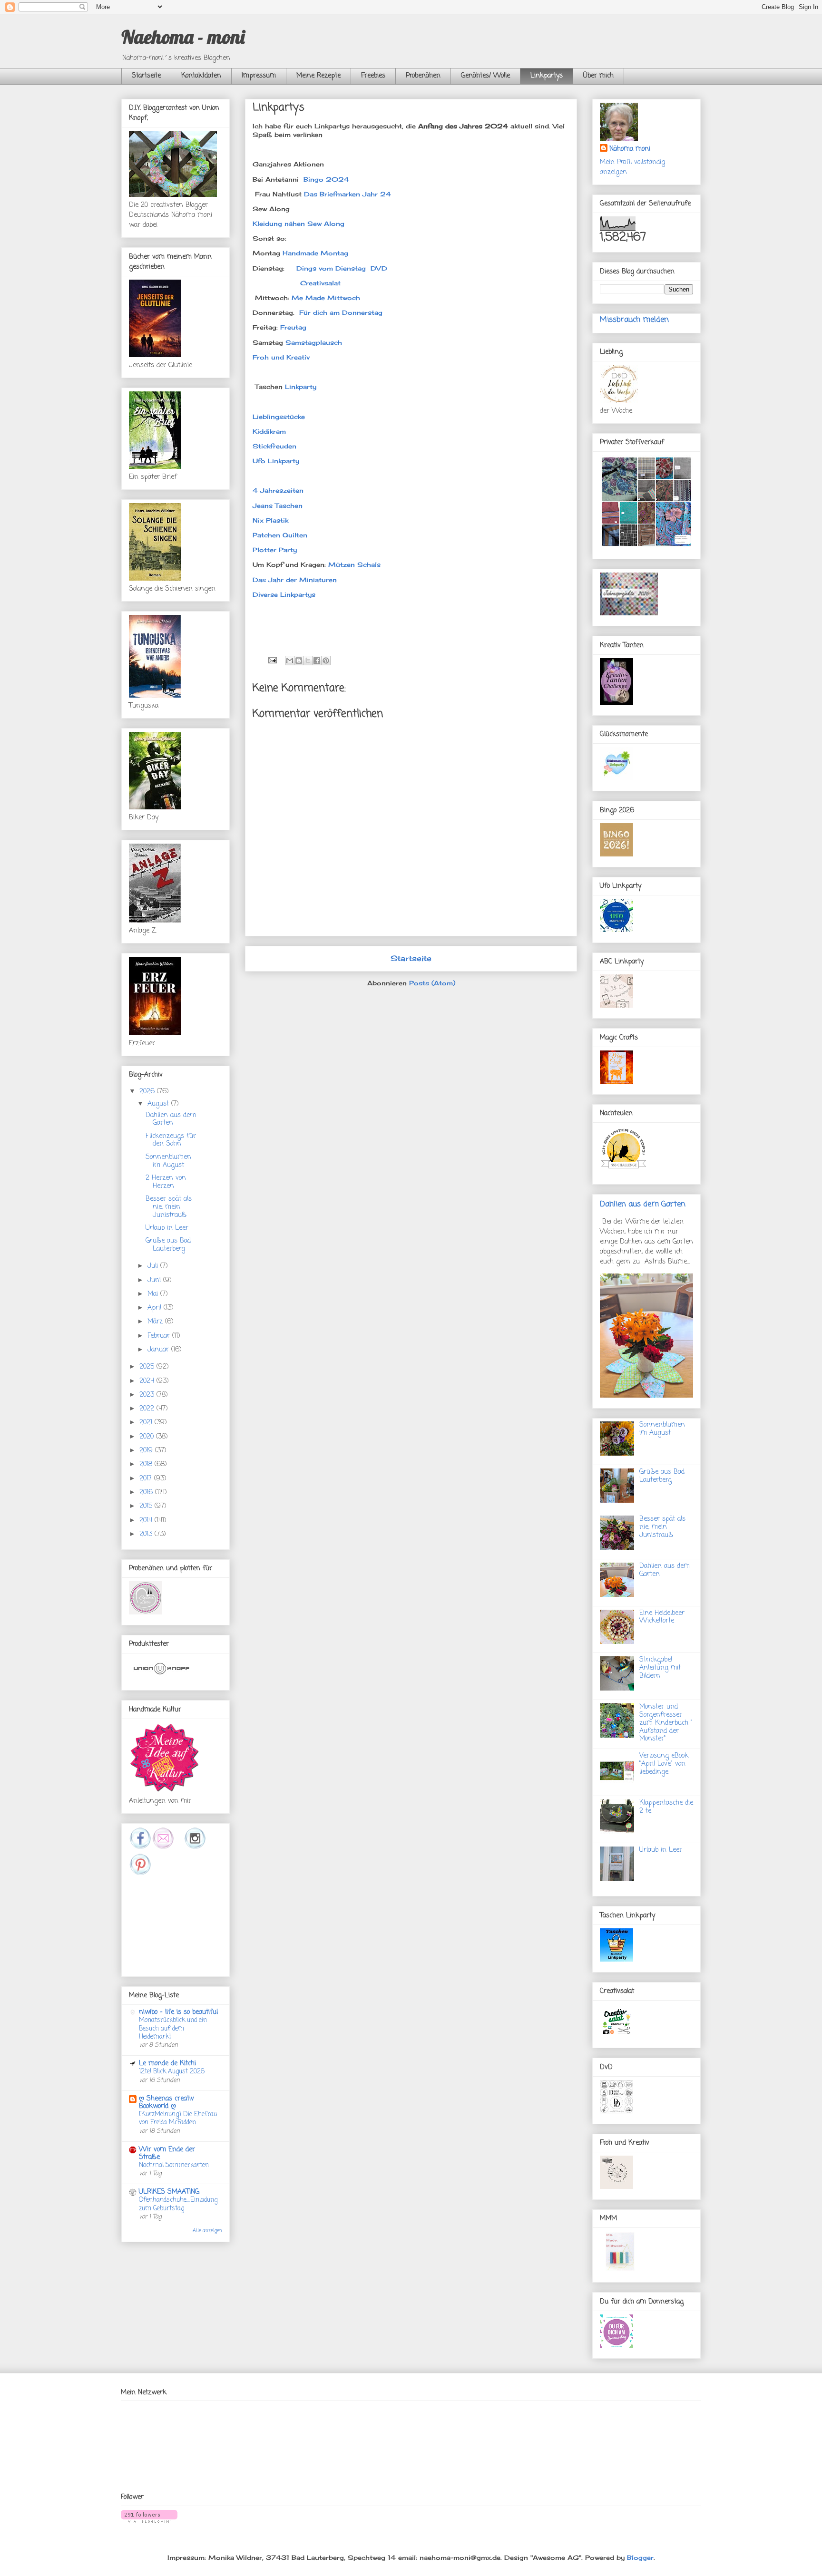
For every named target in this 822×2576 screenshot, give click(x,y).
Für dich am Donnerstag (342, 312)
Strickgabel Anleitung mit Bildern (660, 1668)
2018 (147, 1464)
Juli (154, 1266)
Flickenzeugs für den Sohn (171, 1140)
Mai (154, 1294)
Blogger (640, 2557)
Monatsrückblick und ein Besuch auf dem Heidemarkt (173, 2028)
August (159, 1104)
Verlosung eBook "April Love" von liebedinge (664, 1764)
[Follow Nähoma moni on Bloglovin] (149, 2520)
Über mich (598, 76)
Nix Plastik (270, 520)
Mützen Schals (354, 564)
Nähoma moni (630, 149)
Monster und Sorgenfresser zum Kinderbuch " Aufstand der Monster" (666, 1723)
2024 (148, 1381)
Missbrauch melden (634, 320)
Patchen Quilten (280, 535)
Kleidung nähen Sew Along (300, 224)
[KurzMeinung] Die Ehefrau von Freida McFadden (178, 2118)
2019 (147, 1451)
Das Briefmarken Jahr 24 (347, 194)
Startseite (146, 76)
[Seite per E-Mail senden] (272, 659)
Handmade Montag (315, 253)
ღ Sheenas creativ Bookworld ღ (166, 2103)
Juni (155, 1280)
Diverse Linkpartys (284, 594)
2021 (147, 1423)
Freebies (373, 76)
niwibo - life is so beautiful (178, 2012)
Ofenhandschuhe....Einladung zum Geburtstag (178, 2204)
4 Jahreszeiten (278, 490)
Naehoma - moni (183, 37)
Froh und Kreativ (281, 357)
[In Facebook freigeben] (317, 661)
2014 (147, 1521)
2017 (147, 1479)
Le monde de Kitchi (167, 2064)
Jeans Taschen (278, 505)
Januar (159, 1350)
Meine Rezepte (318, 76)
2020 (148, 1437)
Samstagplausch (314, 342)
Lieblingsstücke (279, 417)
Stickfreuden (274, 446)
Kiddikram (269, 431)
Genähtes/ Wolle (485, 76)
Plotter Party (275, 550)
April (156, 1308)
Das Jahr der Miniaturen (295, 580)
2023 (148, 1395)
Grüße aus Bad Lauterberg (168, 1245)
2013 (147, 1534)
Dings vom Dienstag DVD (342, 268)
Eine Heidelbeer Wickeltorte (662, 1617)
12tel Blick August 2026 (172, 2071)
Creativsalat (320, 283)
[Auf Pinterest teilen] (326, 661)
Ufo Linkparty (276, 461)
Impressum (259, 76)
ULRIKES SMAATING (169, 2192)
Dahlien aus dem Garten (171, 1119)
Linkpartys (547, 76)
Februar (160, 1336)
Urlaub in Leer (167, 1228)
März (156, 1322)
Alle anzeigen (207, 2231)
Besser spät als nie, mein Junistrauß (169, 1207)
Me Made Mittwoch (327, 298)
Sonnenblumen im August (168, 1161)
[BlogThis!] (299, 661)
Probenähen (423, 76)
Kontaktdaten (201, 76)
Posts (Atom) (432, 983)
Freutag (293, 327)
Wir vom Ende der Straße (167, 2153)
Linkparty (299, 387)
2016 (147, 1492)
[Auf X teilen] (308, 661)
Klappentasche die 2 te (666, 1807)
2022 (148, 1409)
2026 (148, 1092)
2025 (148, 1367)
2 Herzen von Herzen (166, 1182)
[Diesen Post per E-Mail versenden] (290, 661)
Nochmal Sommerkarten (174, 2165)
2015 (147, 1506)
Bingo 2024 (326, 179)
